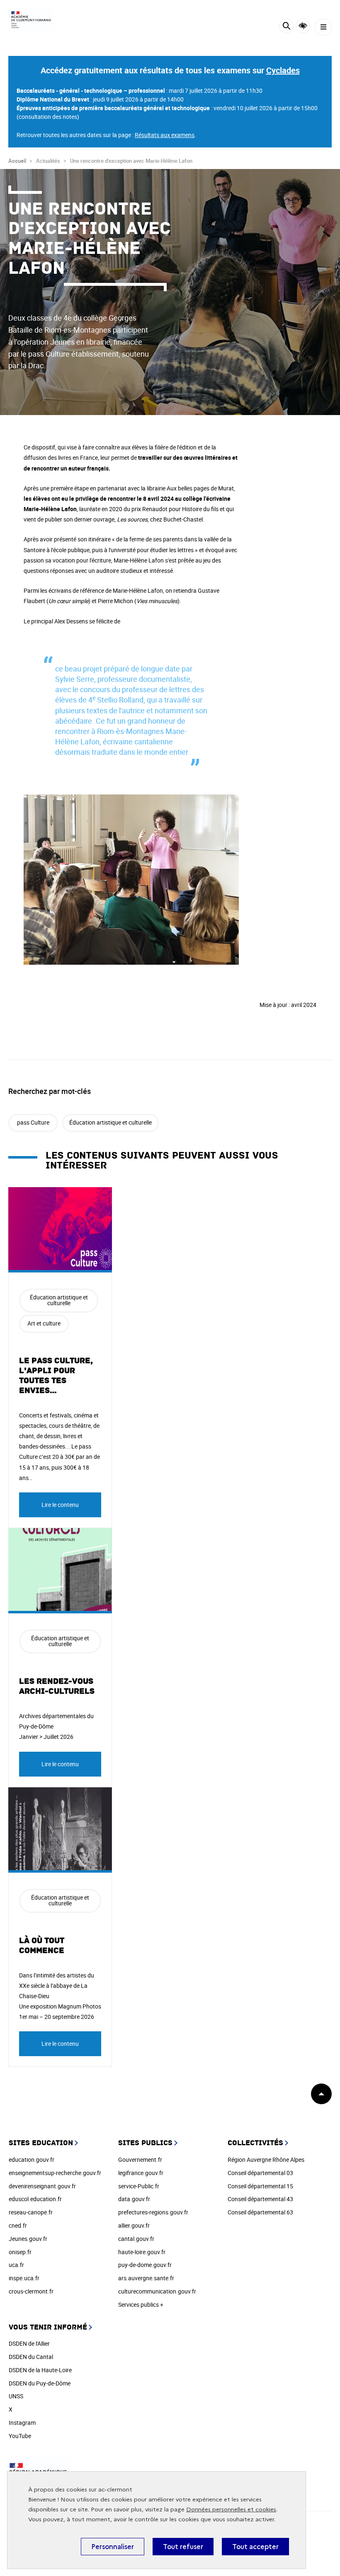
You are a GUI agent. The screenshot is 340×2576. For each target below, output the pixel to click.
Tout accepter (255, 2547)
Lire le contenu (60, 1505)
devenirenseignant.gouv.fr (42, 2186)
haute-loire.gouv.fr (142, 2252)
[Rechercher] (286, 27)
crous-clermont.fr (31, 2291)
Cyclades (283, 70)
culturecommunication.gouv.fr (157, 2291)
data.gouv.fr (134, 2199)
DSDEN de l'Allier (29, 2343)
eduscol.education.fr (35, 2199)
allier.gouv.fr (134, 2225)
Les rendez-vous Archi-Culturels (57, 1686)
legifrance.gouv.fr (141, 2173)
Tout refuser (183, 2547)
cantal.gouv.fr (136, 2239)
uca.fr (16, 2265)
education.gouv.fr (32, 2160)
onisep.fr (20, 2252)
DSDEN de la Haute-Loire (40, 2370)
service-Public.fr (139, 2186)
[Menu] (323, 27)
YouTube (20, 2436)
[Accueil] (31, 20)
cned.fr (18, 2225)
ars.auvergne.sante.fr (146, 2278)
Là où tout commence (42, 1946)
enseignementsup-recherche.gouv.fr (55, 2173)
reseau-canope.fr (31, 2212)
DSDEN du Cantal (31, 2357)
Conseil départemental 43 (260, 2199)
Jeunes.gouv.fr (28, 2239)
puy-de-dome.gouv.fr (145, 2265)
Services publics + (141, 2304)
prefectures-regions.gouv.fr (153, 2212)
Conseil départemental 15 (260, 2186)
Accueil (17, 161)
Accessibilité (303, 26)
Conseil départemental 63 (260, 2212)
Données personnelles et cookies (231, 2510)
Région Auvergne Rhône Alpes (266, 2160)
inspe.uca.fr (24, 2278)
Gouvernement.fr (140, 2160)
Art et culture (44, 1323)
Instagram (22, 2423)
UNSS (16, 2396)
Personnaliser (113, 2547)
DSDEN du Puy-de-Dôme (40, 2383)
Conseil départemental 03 (260, 2173)
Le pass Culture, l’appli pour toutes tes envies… (56, 1376)
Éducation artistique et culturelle (110, 1122)
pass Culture (33, 1122)
